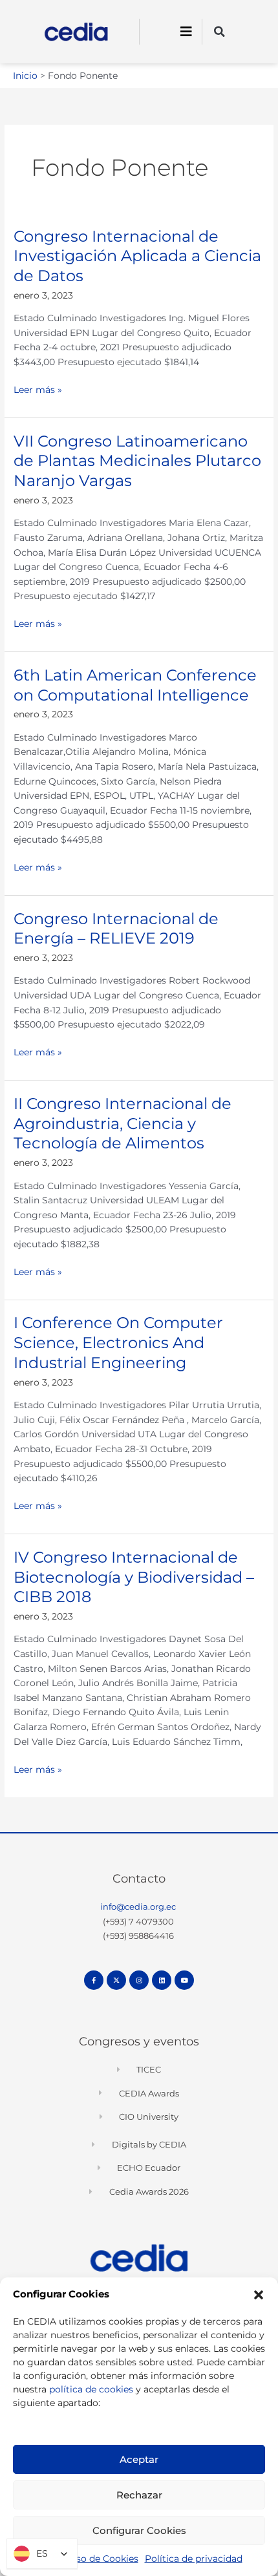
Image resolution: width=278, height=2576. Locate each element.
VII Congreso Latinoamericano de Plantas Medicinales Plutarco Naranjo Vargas (137, 461)
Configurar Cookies (139, 2530)
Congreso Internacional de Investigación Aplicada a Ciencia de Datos (137, 256)
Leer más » (38, 389)
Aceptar (139, 2459)
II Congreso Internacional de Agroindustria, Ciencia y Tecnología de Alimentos (123, 1124)
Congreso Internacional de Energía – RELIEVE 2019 (116, 929)
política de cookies (91, 2389)
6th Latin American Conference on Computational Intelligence (135, 685)
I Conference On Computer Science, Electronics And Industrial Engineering (118, 1343)
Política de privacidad (194, 2559)
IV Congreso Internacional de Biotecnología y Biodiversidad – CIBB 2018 (134, 1577)
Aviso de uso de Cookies (84, 2559)
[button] (259, 2295)
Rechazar (139, 2495)
